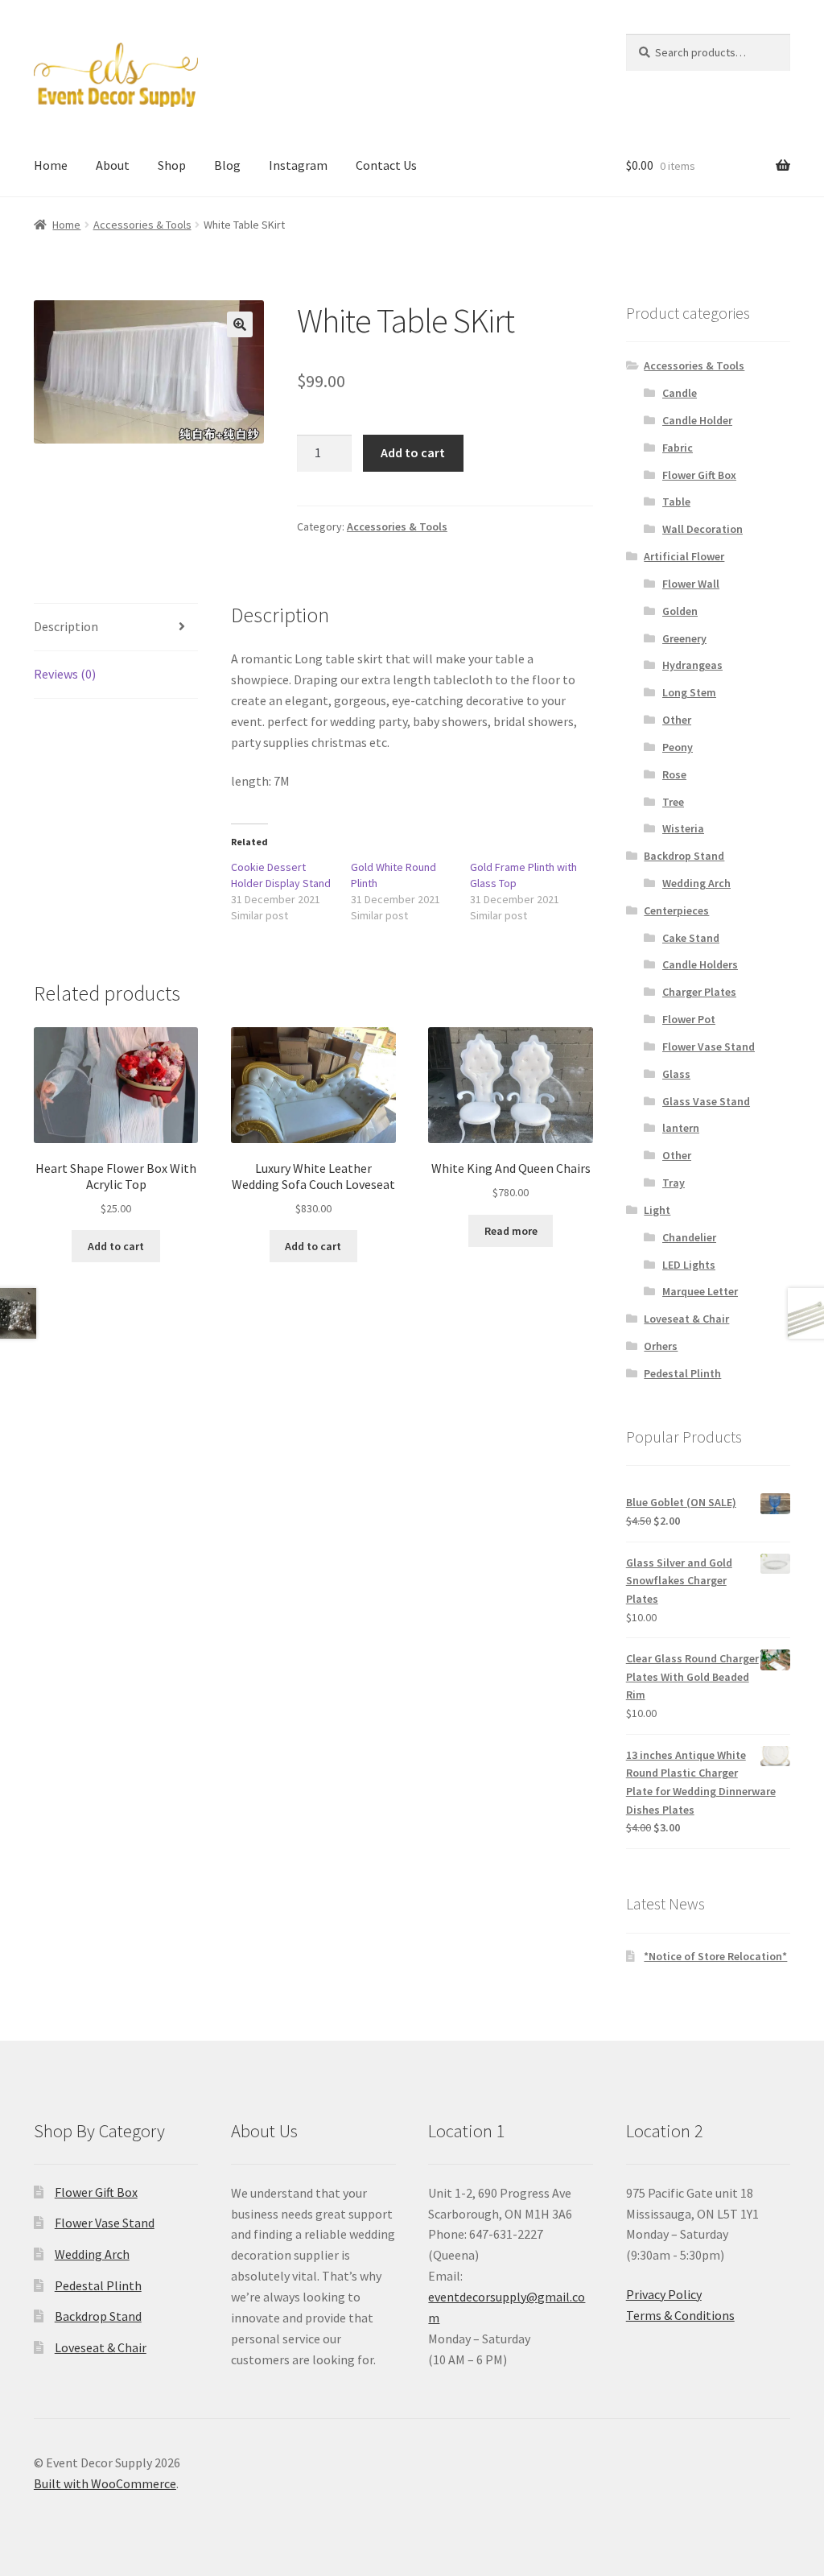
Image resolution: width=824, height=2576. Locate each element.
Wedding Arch (696, 883)
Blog (227, 165)
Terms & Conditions (680, 2315)
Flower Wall (691, 584)
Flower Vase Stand (709, 1046)
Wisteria (683, 828)
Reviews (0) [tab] (65, 674)
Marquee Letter (700, 1291)
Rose (674, 774)
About (113, 165)
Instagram (298, 165)
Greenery (684, 638)
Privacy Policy (664, 2294)
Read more (511, 1231)
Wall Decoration (702, 529)
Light (657, 1210)
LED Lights (689, 1265)
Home (51, 165)
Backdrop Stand (684, 856)
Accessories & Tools (142, 225)
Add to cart (413, 452)
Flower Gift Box (699, 475)
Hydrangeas (692, 665)
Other (677, 720)
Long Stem (689, 692)
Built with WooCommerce (105, 2483)
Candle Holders (700, 964)
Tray (674, 1183)
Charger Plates (699, 992)
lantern (681, 1128)
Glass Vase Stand (706, 1101)
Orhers (661, 1346)
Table (676, 502)
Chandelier (689, 1237)
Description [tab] (66, 626)
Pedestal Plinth (682, 1373)
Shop (172, 165)
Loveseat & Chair (686, 1319)
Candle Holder (697, 420)
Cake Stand (691, 938)
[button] (240, 324)
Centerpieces (676, 910)
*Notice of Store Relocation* (715, 1956)
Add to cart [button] (116, 1246)
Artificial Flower (684, 556)
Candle (680, 393)
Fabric (678, 448)
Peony (678, 747)
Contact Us (386, 165)
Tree (673, 802)
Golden (680, 611)
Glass (676, 1074)
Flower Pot (689, 1019)
